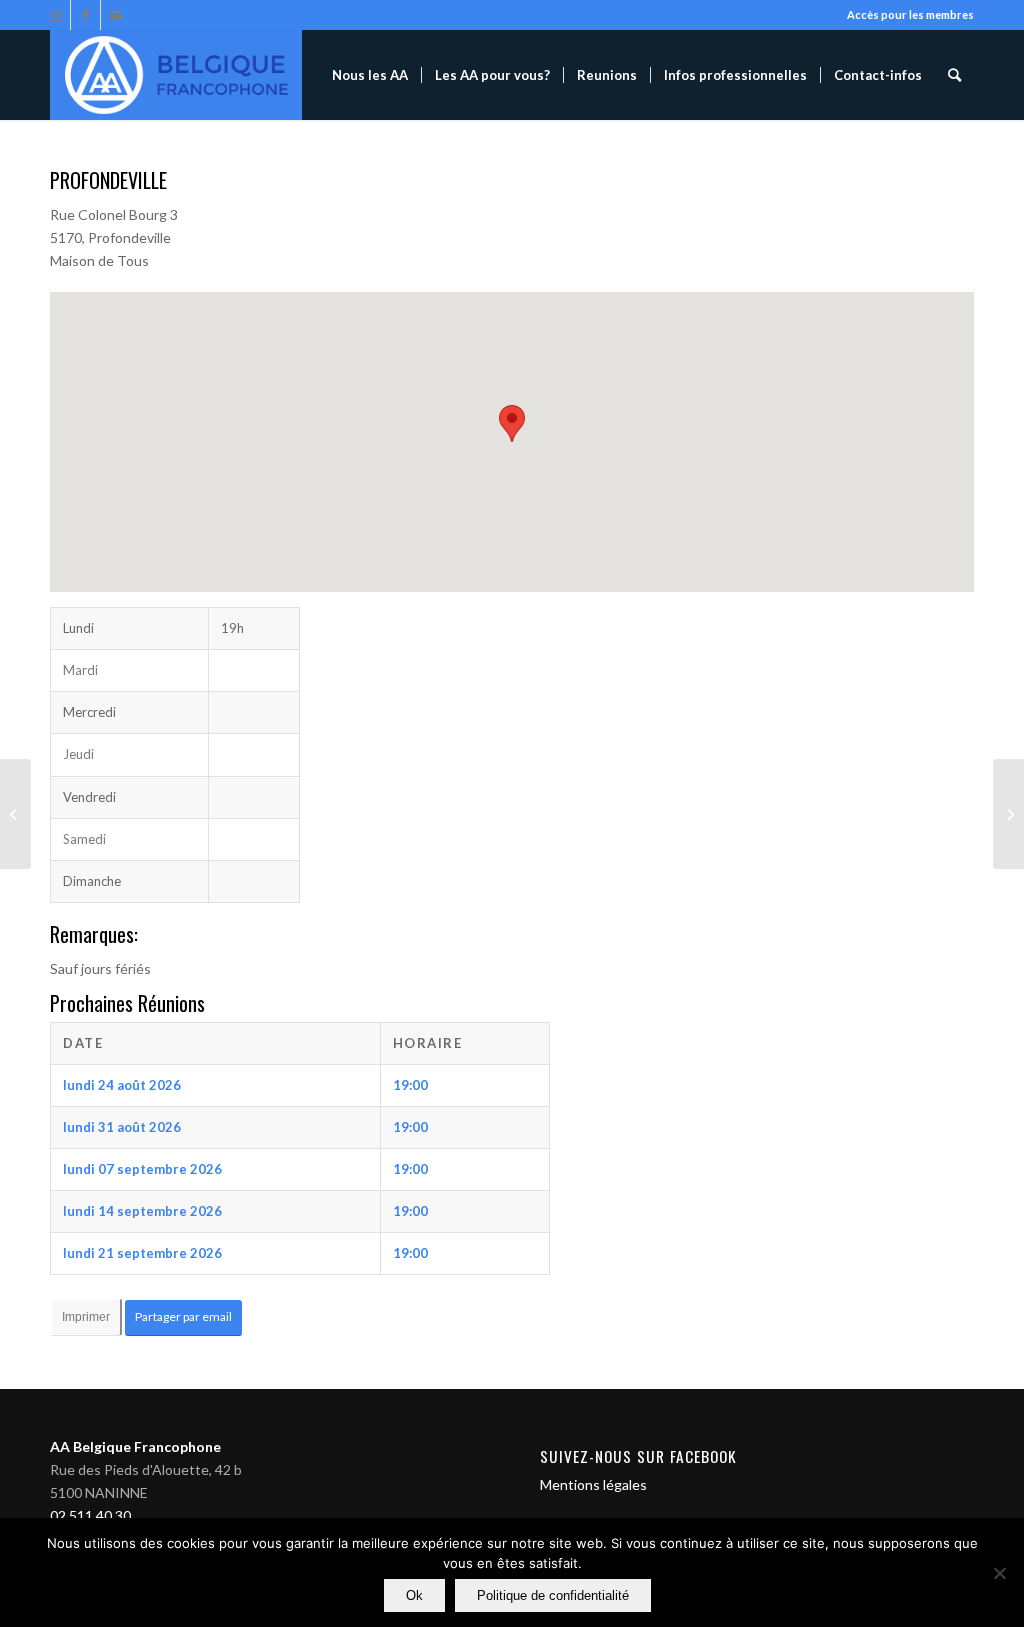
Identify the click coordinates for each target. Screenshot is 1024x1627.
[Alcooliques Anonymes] (176, 75)
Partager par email (183, 1316)
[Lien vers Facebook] (85, 15)
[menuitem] (370, 75)
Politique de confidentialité (553, 1595)
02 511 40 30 (90, 1515)
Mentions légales (593, 1484)
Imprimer (86, 1317)
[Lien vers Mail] (116, 15)
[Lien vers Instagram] (55, 15)
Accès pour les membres (910, 14)
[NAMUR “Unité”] (15, 814)
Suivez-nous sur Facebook (638, 1456)
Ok (414, 1595)
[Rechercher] (954, 75)
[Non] (999, 1573)
